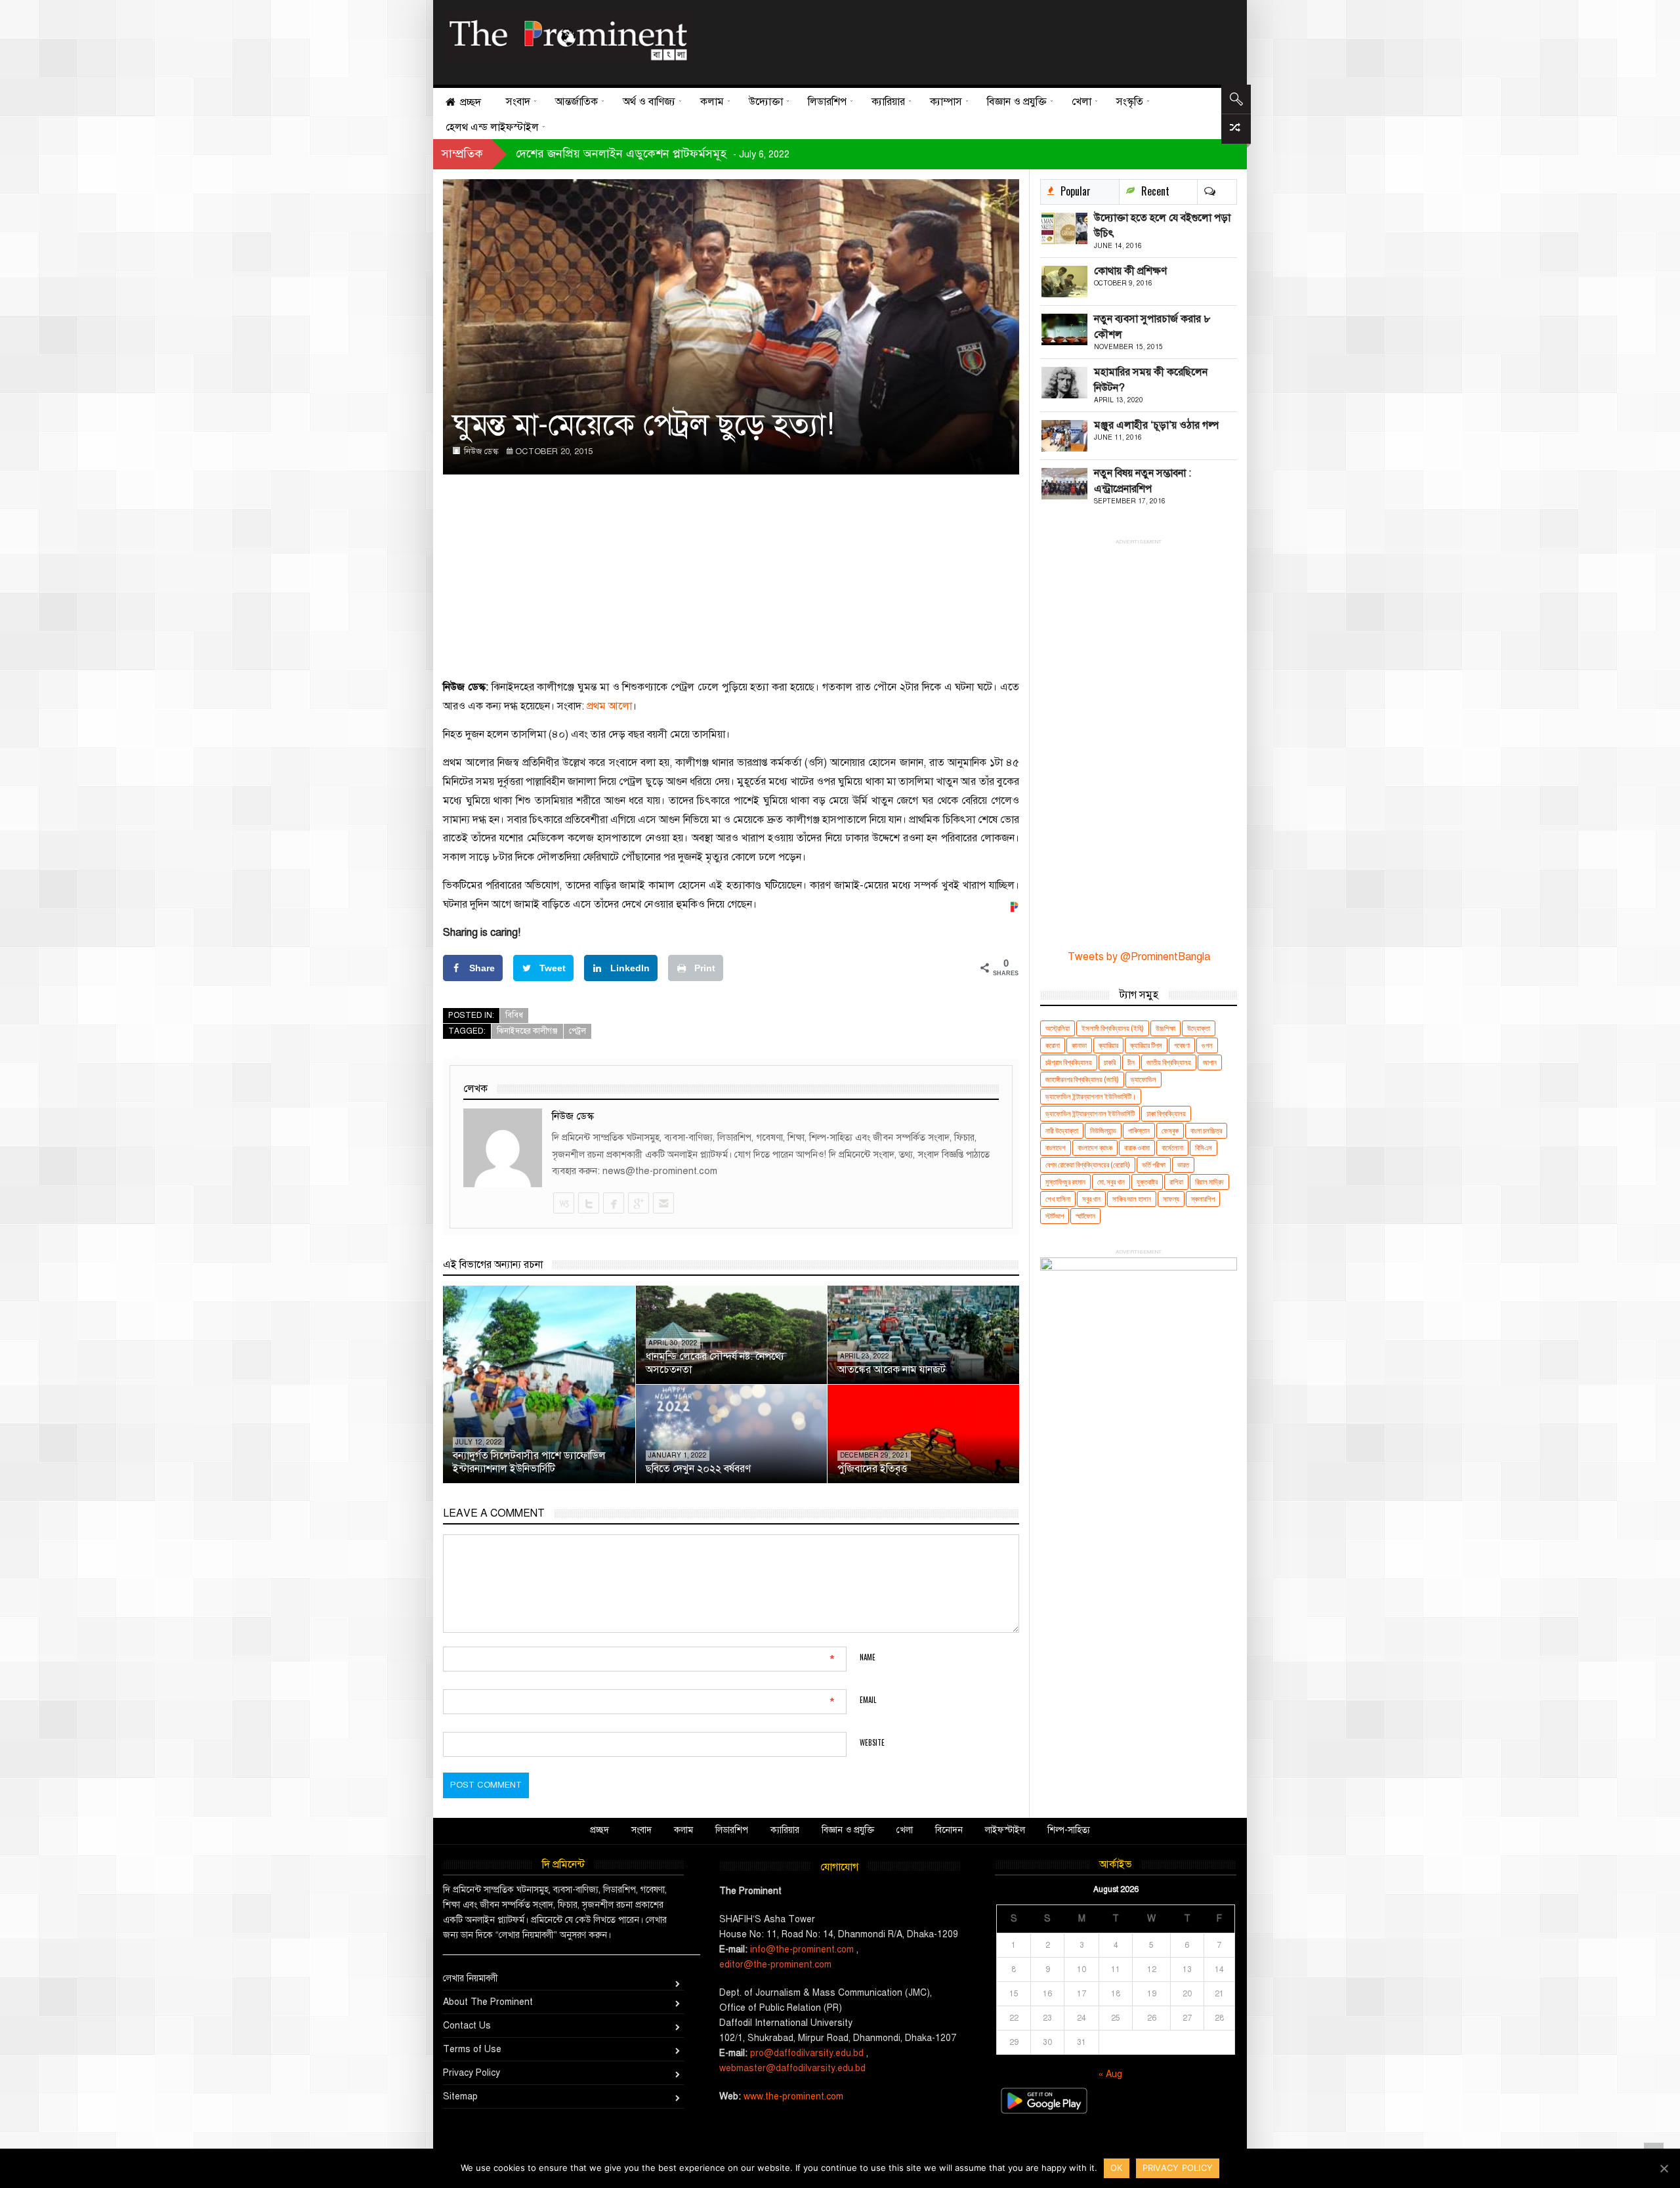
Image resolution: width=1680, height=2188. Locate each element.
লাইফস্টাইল (1005, 1830)
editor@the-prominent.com (775, 1965)
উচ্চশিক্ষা (1165, 1028)
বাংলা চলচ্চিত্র (1206, 1130)
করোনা (1053, 1045)
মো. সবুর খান (1111, 1182)
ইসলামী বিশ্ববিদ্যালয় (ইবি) (1113, 1028)
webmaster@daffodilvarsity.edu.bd (792, 2068)
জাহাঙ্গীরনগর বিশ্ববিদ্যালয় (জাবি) (1082, 1079)
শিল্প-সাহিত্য (1069, 1830)
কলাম (683, 1830)
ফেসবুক (1170, 1130)
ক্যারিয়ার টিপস (1146, 1045)
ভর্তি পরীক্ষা (1154, 1165)
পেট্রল (577, 1031)
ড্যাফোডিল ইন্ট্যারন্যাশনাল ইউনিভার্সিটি (1090, 1113)
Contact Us (467, 2026)
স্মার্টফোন (1085, 1216)
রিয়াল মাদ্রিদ (1209, 1182)
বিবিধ (514, 1015)
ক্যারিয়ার (1108, 1045)
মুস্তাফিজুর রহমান (1065, 1182)
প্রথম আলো (609, 706)
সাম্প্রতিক (462, 154)
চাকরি (1110, 1062)
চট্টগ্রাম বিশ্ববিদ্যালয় (1069, 1062)
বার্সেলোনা (1172, 1147)
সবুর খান (1091, 1199)
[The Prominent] (568, 36)
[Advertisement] (960, 39)
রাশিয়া (1176, 1182)
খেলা (905, 1830)
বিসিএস (1204, 1147)
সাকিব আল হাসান (1132, 1199)
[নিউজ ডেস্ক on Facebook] (613, 1203)
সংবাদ (641, 1830)
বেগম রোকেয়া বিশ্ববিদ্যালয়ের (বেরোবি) (1088, 1165)
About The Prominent (488, 2002)
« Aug (1110, 2074)
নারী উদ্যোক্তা (1062, 1130)
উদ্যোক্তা (1199, 1028)
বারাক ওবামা (1137, 1147)
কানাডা (1079, 1045)
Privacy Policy (472, 2073)
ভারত (1183, 1165)
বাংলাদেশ (1056, 1147)
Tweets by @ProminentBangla (1139, 957)
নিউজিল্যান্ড (1103, 1130)
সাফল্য (1171, 1199)
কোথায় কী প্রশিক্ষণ (1130, 271)
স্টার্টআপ (1055, 1216)
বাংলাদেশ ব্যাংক (1095, 1147)
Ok (1117, 2168)
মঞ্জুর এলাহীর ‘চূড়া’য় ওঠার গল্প (1156, 425)
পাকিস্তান (1139, 1130)
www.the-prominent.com (793, 2096)
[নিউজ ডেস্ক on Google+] (638, 1203)
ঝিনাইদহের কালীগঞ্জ (527, 1031)
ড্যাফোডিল (1144, 1079)
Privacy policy (1178, 2168)
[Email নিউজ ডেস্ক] (663, 1203)
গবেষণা (1182, 1045)
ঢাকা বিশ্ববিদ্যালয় (1166, 1113)
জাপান (1210, 1062)
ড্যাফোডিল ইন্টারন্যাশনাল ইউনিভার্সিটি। (1091, 1096)
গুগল (1207, 1045)
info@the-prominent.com (802, 1949)
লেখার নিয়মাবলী (471, 1978)
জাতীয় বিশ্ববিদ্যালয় (1169, 1062)
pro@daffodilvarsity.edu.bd (807, 2053)
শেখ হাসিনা (1058, 1199)
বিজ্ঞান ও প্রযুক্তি (848, 1830)
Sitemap (460, 2096)
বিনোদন (949, 1830)
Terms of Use (472, 2049)
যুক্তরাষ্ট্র (1147, 1182)
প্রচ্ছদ (599, 1830)
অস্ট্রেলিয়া (1058, 1028)
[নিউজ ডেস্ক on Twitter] (588, 1203)
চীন (1131, 1062)
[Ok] (1664, 2168)
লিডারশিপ (732, 1830)
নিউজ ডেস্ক (481, 452)
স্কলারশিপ (1203, 1199)
